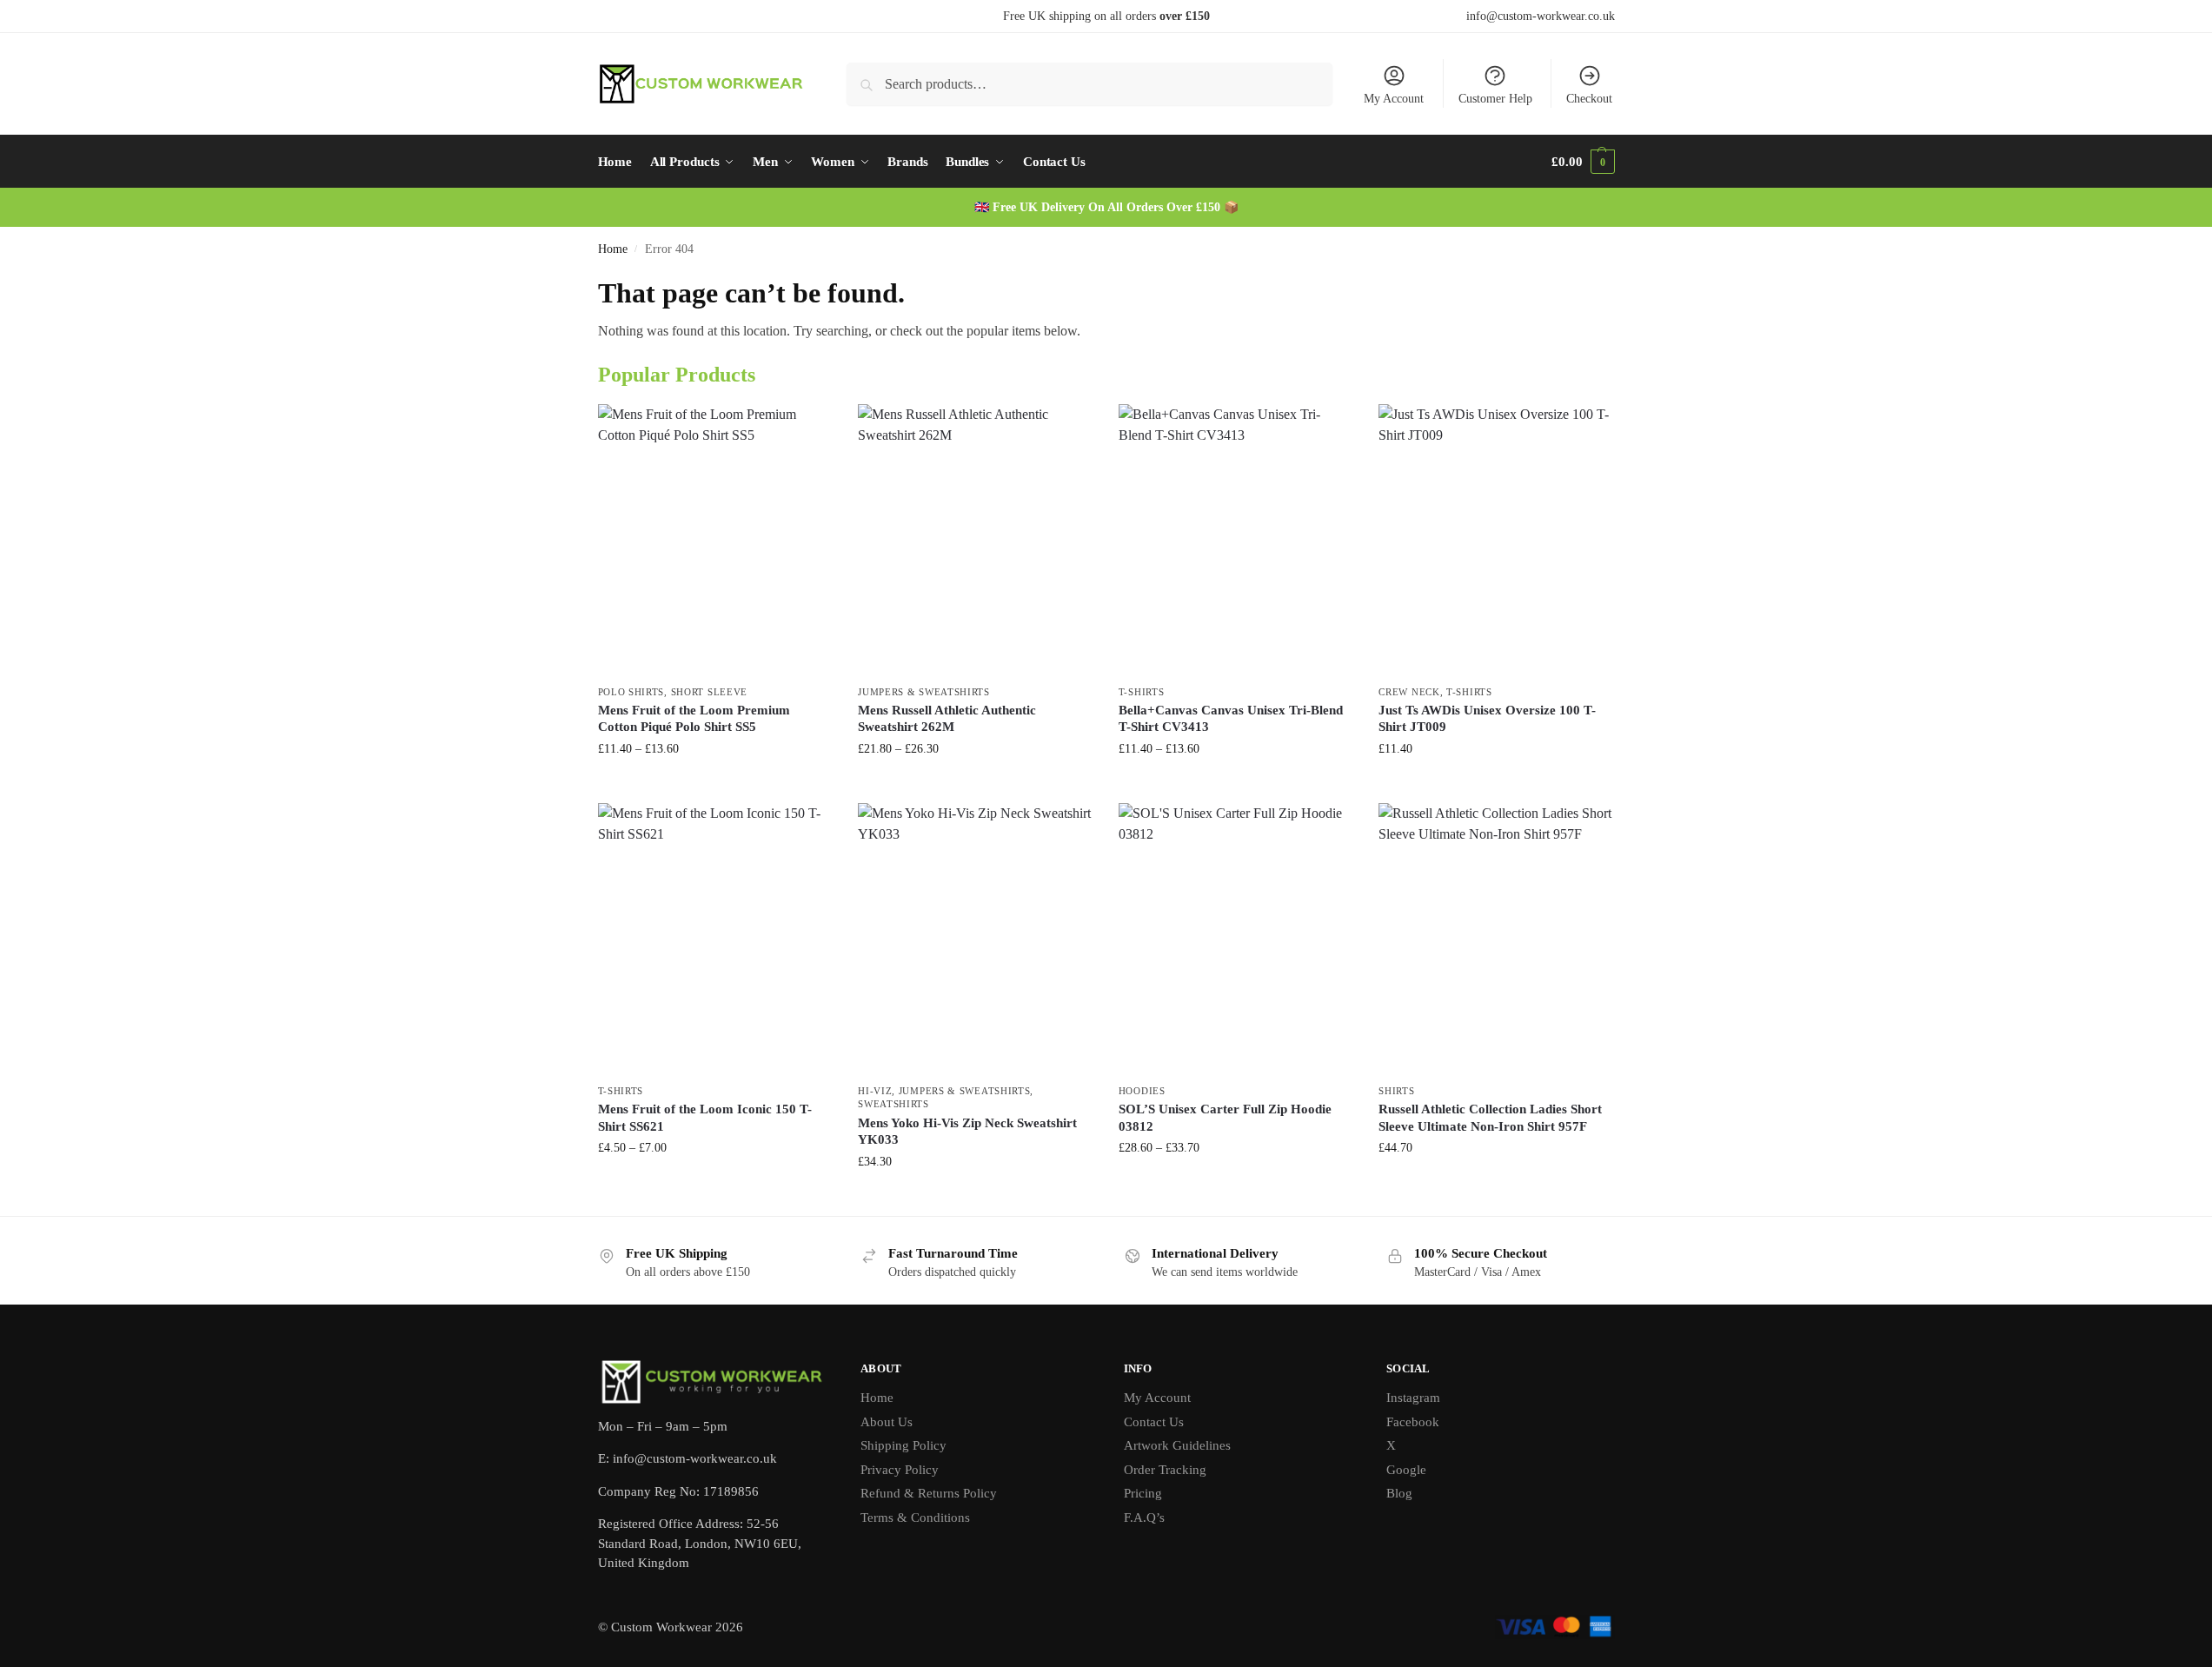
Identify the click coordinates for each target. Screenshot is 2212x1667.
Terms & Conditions (915, 1518)
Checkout (1589, 99)
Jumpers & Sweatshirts (924, 692)
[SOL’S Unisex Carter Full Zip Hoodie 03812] (1236, 939)
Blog (1399, 1493)
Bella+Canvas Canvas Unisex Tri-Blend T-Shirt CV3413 (1231, 719)
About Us (887, 1422)
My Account (1394, 99)
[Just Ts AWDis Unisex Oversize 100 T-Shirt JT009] (1496, 540)
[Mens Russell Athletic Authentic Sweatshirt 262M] (975, 540)
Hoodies (1142, 1091)
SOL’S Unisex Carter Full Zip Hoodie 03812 (1225, 1118)
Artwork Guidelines (1177, 1445)
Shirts (1396, 1091)
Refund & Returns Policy (929, 1493)
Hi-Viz (875, 1091)
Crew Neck (1409, 692)
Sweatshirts (893, 1104)
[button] (1583, 162)
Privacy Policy (900, 1470)
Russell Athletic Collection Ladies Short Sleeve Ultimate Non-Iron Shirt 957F (1490, 1118)
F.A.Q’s (1144, 1518)
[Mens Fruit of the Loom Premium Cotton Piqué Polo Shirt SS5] (715, 540)
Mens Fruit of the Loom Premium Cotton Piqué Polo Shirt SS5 (694, 719)
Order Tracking (1165, 1470)
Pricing (1143, 1493)
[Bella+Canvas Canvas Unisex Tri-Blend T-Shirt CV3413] (1236, 540)
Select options (715, 785)
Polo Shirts (631, 692)
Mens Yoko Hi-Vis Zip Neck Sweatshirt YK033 (967, 1132)
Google (1406, 1470)
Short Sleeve (709, 692)
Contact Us (1154, 1422)
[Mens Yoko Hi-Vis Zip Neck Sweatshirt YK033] (975, 939)
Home (613, 249)
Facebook (1413, 1422)
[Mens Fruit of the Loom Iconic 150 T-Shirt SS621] (715, 939)
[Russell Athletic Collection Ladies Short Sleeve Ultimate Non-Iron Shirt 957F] (1496, 939)
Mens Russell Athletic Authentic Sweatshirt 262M (947, 719)
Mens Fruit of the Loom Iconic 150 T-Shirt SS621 (705, 1118)
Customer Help (1495, 99)
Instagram (1413, 1398)
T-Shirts (1142, 692)
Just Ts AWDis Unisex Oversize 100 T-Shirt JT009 (1487, 719)
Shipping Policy (903, 1445)
